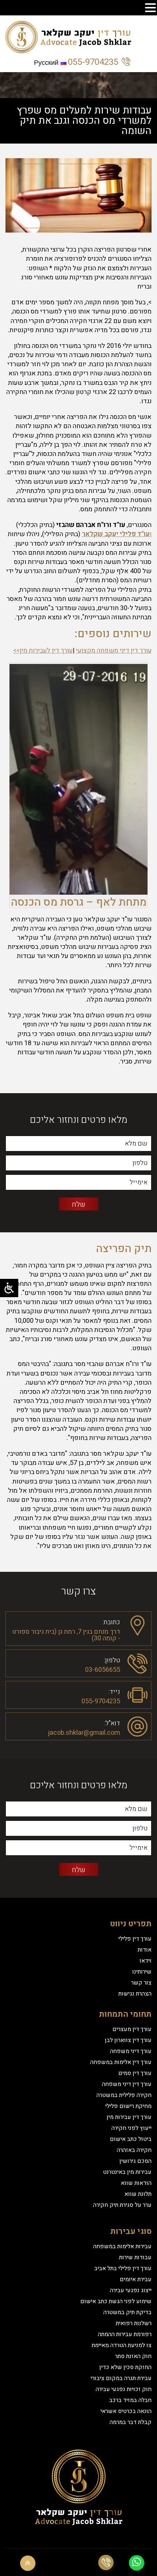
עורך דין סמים (135, 2073)
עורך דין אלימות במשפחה (121, 2062)
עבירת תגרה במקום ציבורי (121, 2378)
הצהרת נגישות (135, 1994)
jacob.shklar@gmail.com (84, 1733)
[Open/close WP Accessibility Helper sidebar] (9, 1288)
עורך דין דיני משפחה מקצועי (114, 651)
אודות (145, 1950)
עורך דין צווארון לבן (128, 2040)
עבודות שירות (135, 2257)
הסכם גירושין (135, 2161)
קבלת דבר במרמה (131, 2422)
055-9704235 (93, 62)
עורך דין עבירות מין (129, 2117)
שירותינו (142, 1972)
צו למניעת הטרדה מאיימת (122, 2345)
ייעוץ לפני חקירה (131, 2128)
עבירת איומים (136, 2279)
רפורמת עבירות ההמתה (125, 2334)
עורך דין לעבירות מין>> (43, 651)
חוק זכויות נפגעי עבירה (124, 2389)
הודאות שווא (136, 2183)
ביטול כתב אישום (131, 2139)
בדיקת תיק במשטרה (127, 2312)
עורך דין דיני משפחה (127, 2084)
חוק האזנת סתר (133, 2356)
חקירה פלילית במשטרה (124, 2095)
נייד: (114, 1691)
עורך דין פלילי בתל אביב (123, 2268)
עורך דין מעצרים (132, 2029)
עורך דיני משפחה (131, 2051)
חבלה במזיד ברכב (130, 2400)
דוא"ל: (112, 1723)
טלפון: (112, 1660)
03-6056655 (103, 1670)
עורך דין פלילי (135, 1939)
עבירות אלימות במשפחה (122, 2246)
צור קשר (141, 1983)
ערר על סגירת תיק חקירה (122, 2205)
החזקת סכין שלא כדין (125, 2367)
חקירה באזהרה (134, 2150)
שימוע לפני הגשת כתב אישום (116, 2301)
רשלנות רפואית (134, 2323)
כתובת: (111, 1621)
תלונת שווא (138, 2194)
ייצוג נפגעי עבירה (131, 2290)
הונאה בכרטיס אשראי (126, 2411)
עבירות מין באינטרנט (127, 2172)
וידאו (145, 1961)
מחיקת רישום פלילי (128, 2106)
